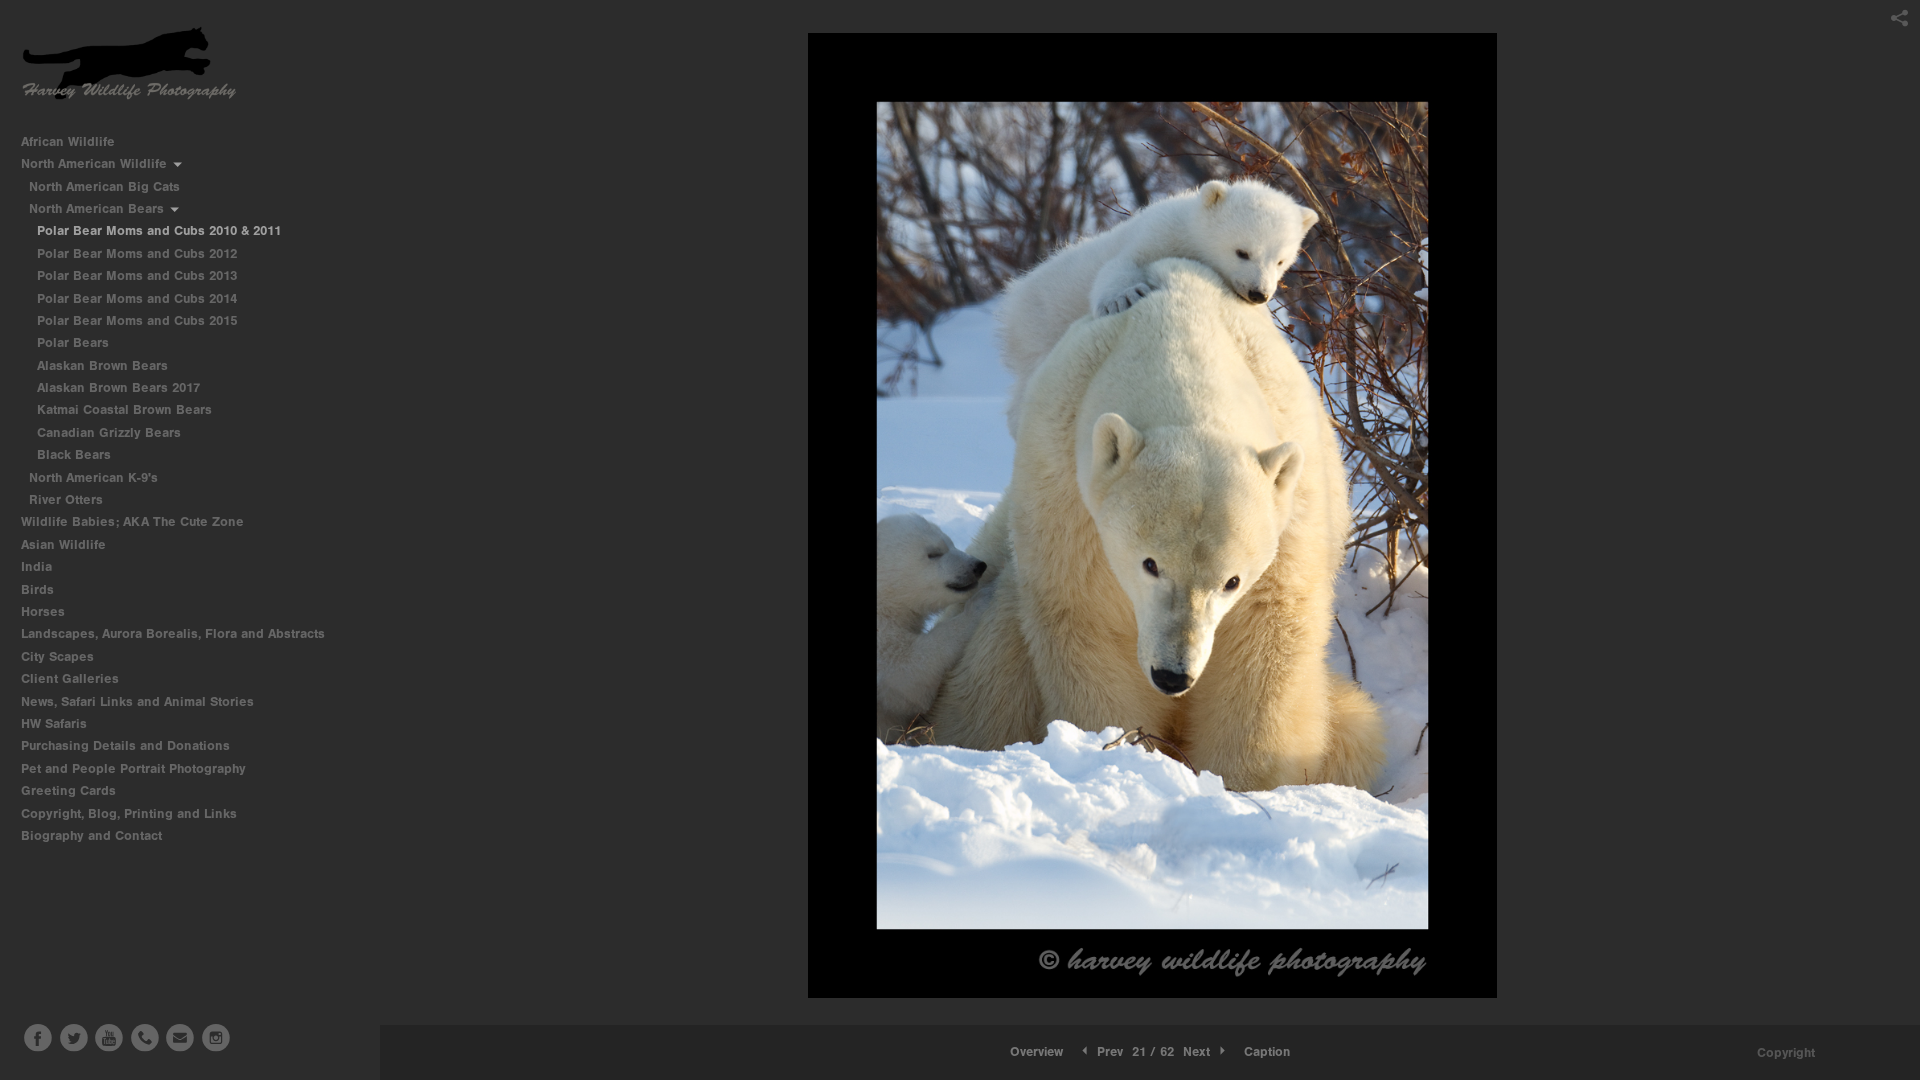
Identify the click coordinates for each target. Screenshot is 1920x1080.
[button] (1036, 1052)
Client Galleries (70, 678)
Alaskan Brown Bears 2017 (118, 387)
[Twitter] (74, 1038)
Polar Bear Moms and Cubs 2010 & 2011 (159, 230)
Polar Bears (73, 342)
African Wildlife (70, 141)
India (38, 566)
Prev (1108, 1051)
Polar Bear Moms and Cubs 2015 (137, 320)
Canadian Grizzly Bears (109, 432)
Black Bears (74, 454)
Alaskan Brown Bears (102, 365)
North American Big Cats (106, 186)
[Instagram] (216, 1038)
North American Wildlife (96, 163)
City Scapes (59, 656)
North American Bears (98, 208)
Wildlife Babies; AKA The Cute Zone (132, 521)
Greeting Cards (70, 790)
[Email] (180, 1038)
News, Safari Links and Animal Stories (139, 701)
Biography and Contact (91, 835)
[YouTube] (109, 1038)
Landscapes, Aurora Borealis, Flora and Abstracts (175, 633)
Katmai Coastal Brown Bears (124, 409)
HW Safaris (56, 723)
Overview (1036, 1051)
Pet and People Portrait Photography (133, 768)
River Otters (66, 499)
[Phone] (145, 1038)
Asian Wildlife (65, 544)
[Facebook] (38, 1038)
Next (1198, 1051)
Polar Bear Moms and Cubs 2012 (137, 253)
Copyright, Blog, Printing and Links (131, 813)
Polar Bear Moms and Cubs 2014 (137, 298)
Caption (1267, 1051)
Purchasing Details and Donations (127, 745)
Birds (39, 589)
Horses (45, 611)
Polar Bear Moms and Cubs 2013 (137, 275)
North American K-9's (95, 477)
